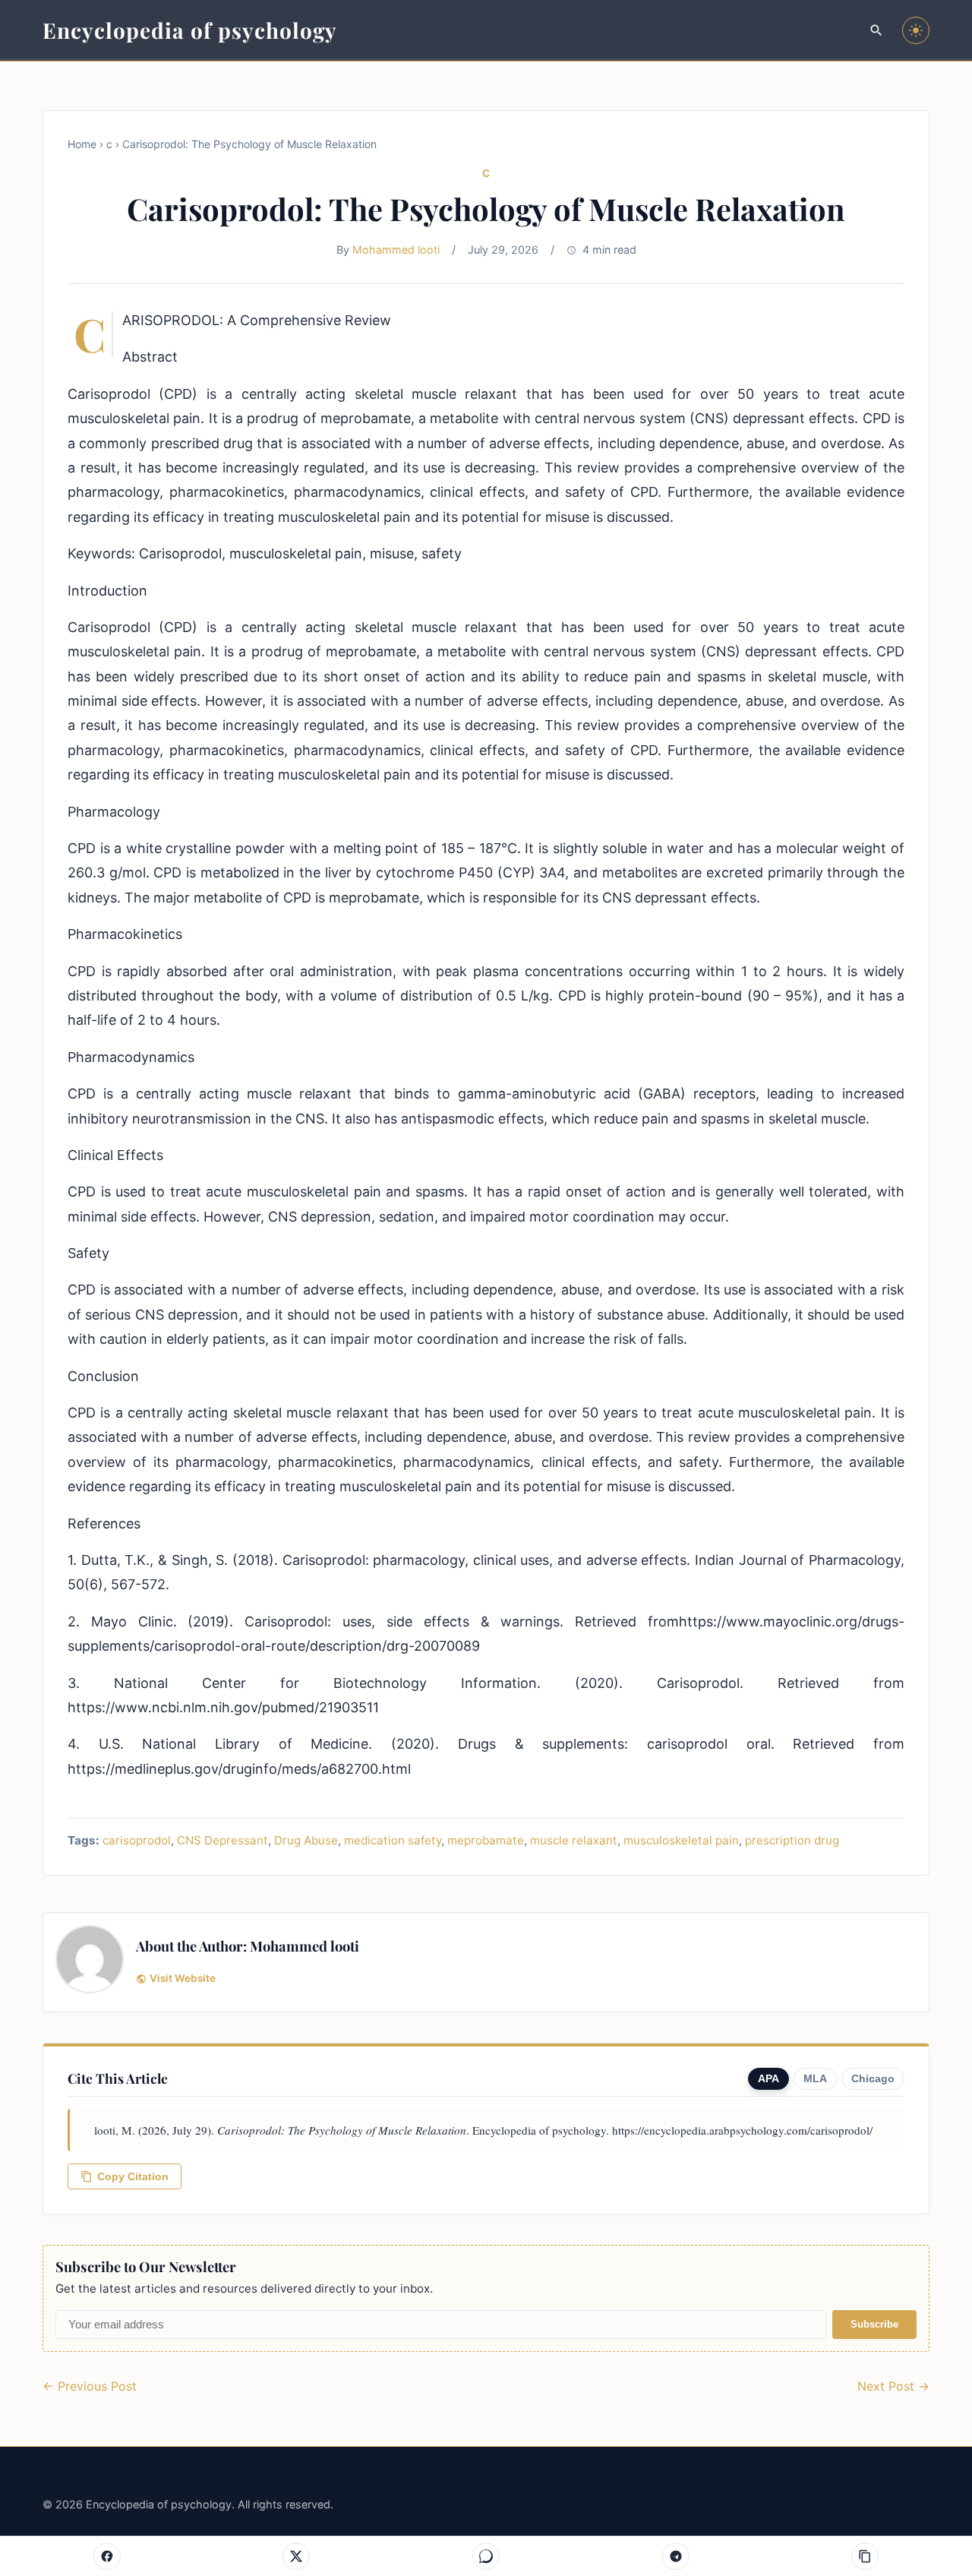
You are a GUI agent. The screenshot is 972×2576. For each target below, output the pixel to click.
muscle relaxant (574, 1840)
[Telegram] (676, 2556)
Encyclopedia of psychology (190, 30)
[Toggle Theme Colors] (916, 30)
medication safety (393, 1840)
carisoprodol (137, 1840)
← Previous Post (90, 2386)
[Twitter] (296, 2556)
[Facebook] (107, 2556)
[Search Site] (876, 30)
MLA (815, 2079)
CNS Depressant (222, 1840)
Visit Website (183, 1978)
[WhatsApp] (486, 2556)
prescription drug (792, 1840)
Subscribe (874, 2324)
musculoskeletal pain (681, 1840)
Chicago (873, 2079)
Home (82, 144)
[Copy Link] (865, 2556)
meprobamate (486, 1840)
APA (768, 2079)
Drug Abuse (306, 1840)
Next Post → (893, 2386)
